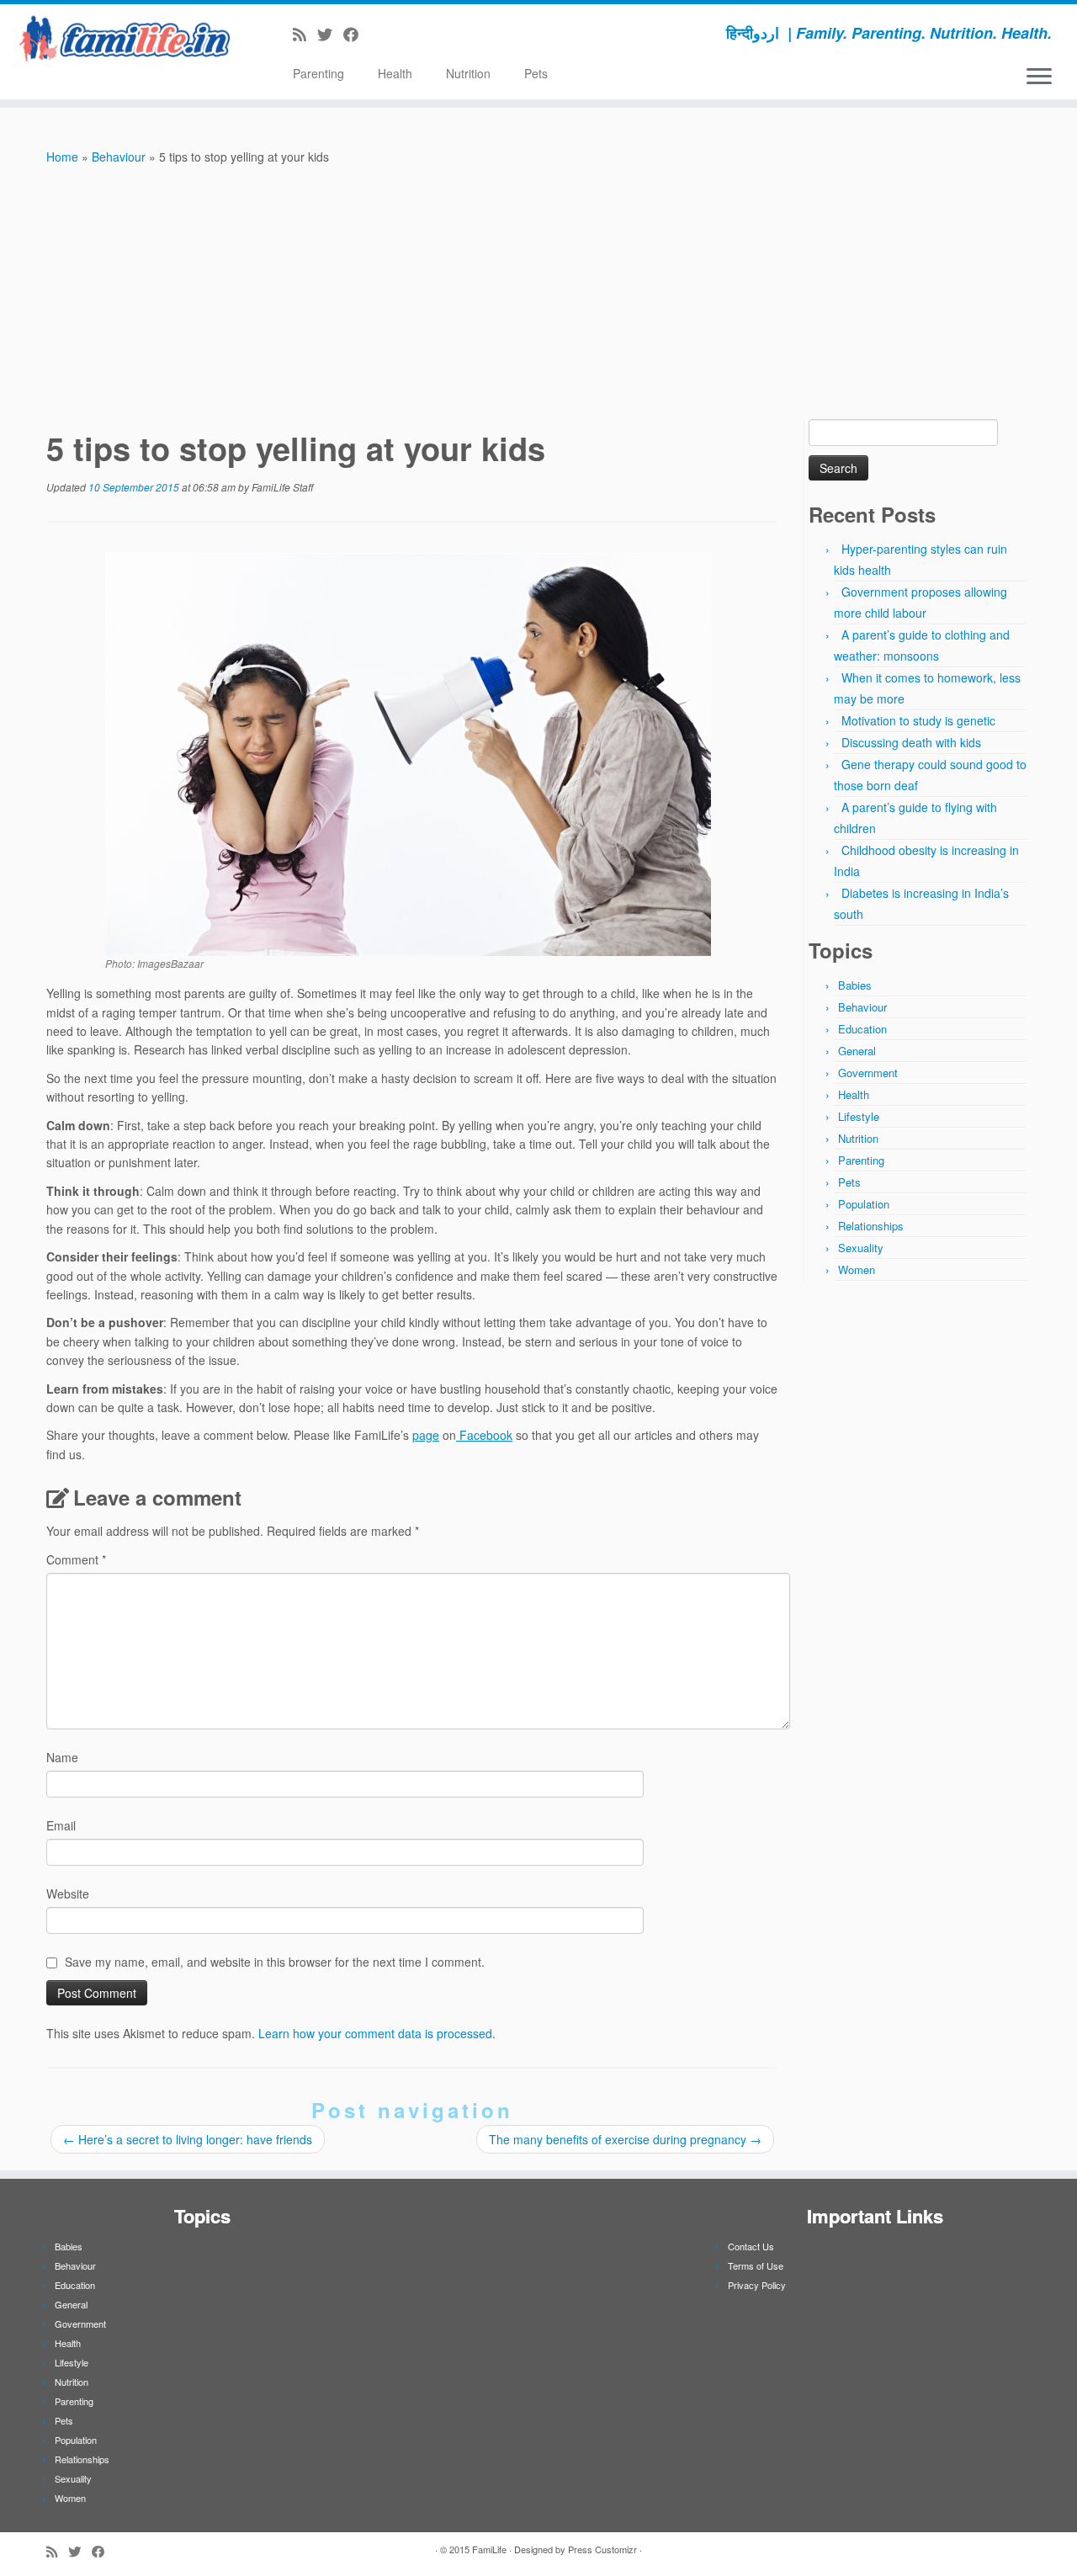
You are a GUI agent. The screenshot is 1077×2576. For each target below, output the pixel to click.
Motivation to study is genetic (918, 720)
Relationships (871, 1226)
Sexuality (861, 1248)
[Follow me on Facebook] (356, 34)
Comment (76, 1559)
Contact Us (751, 2246)
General (857, 1051)
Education (862, 1029)
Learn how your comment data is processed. (377, 2033)
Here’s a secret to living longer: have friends (188, 2139)
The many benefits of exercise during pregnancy (625, 2139)
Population (864, 1204)
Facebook (484, 1435)
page (426, 1435)
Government (868, 1073)
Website (68, 1893)
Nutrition (468, 73)
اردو (766, 33)
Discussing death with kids (911, 742)
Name (62, 1757)
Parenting (318, 73)
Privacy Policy (757, 2285)
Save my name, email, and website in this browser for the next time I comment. (275, 1962)
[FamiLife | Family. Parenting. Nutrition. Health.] (124, 38)
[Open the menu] (1039, 77)
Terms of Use (756, 2265)
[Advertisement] (538, 293)
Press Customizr (602, 2549)
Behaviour (119, 157)
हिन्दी (740, 33)
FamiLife (489, 2549)
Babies (855, 985)
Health (395, 73)
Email (61, 1825)
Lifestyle (859, 1116)
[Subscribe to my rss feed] (305, 34)
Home (62, 157)
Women (857, 1269)
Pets (536, 73)
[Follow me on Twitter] (330, 34)
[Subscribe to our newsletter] (375, 34)
